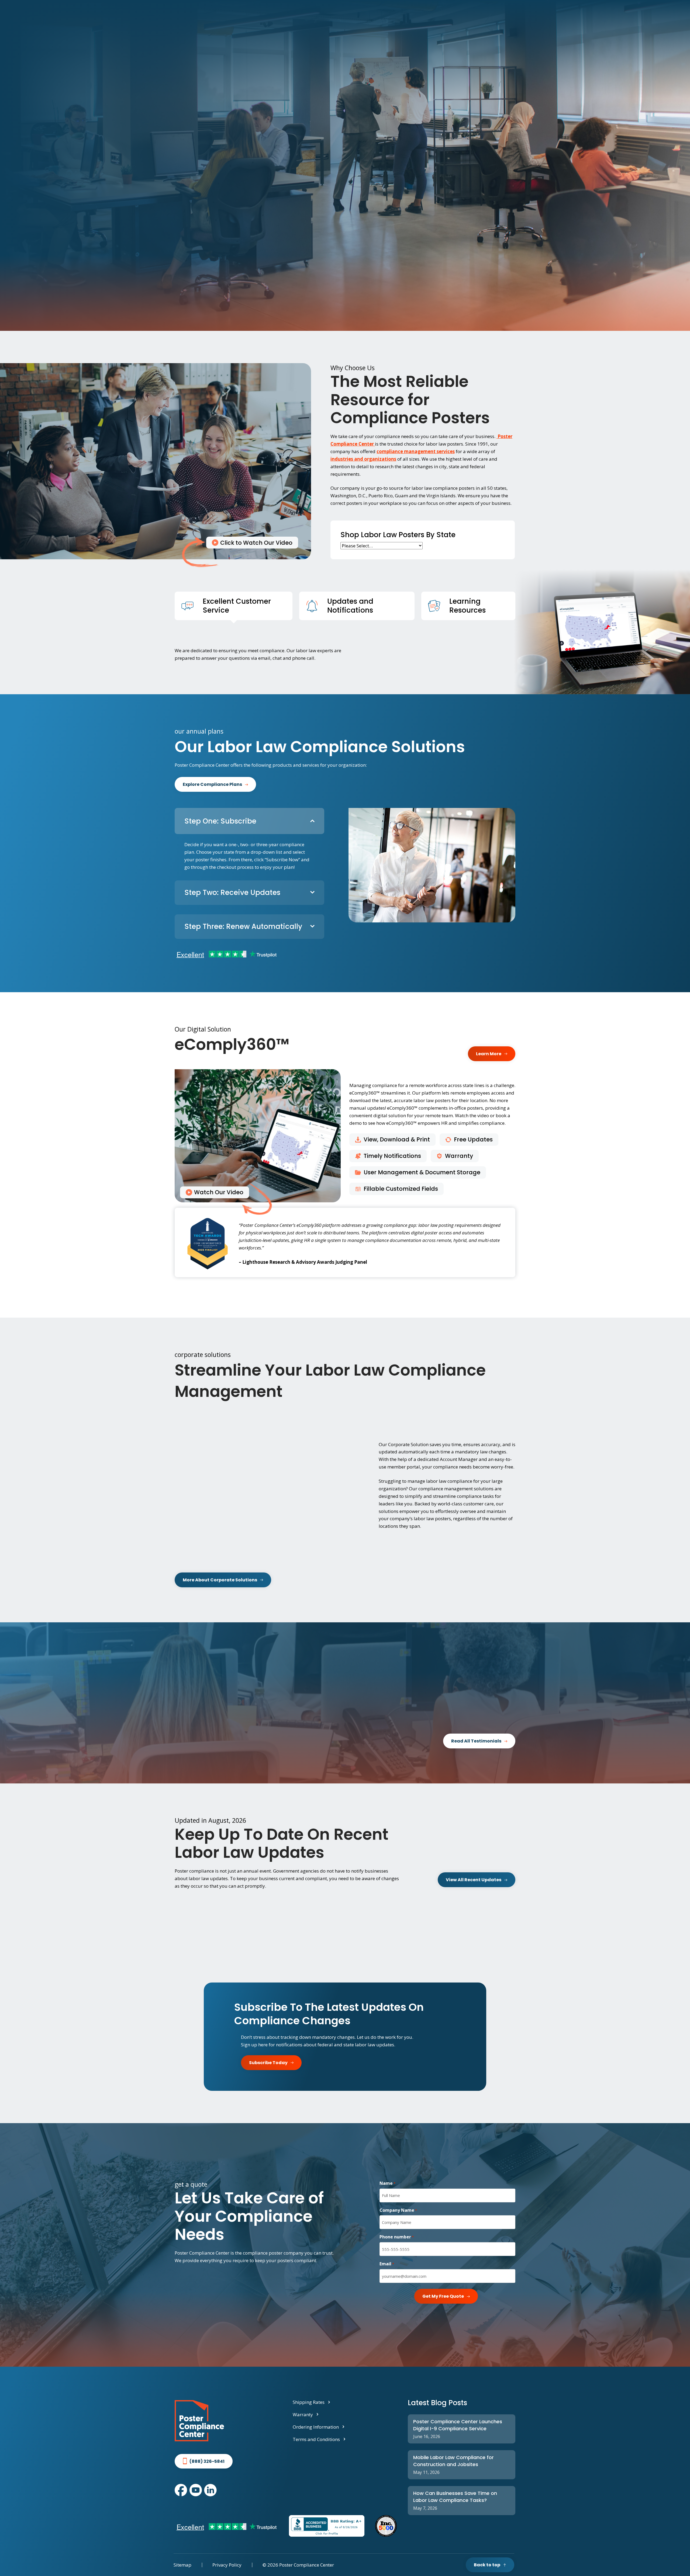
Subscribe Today (268, 2063)
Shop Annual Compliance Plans (219, 216)
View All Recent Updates (474, 1880)
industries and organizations (363, 459)
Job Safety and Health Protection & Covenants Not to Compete (286, 1933)
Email (387, 2264)
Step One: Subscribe (220, 821)
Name (387, 2183)
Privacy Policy (227, 2565)
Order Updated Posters (206, 1955)
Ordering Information (316, 2427)
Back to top (487, 2565)
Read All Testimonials (476, 1741)
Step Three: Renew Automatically (243, 926)
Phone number (397, 2237)
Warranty (303, 2414)
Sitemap (182, 2565)
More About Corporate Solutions (220, 1580)
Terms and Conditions (316, 2439)
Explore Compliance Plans (212, 784)
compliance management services (416, 451)
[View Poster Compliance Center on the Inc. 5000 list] (386, 2526)
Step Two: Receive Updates (232, 893)
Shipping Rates (309, 2402)
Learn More (489, 1054)
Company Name (398, 2210)
